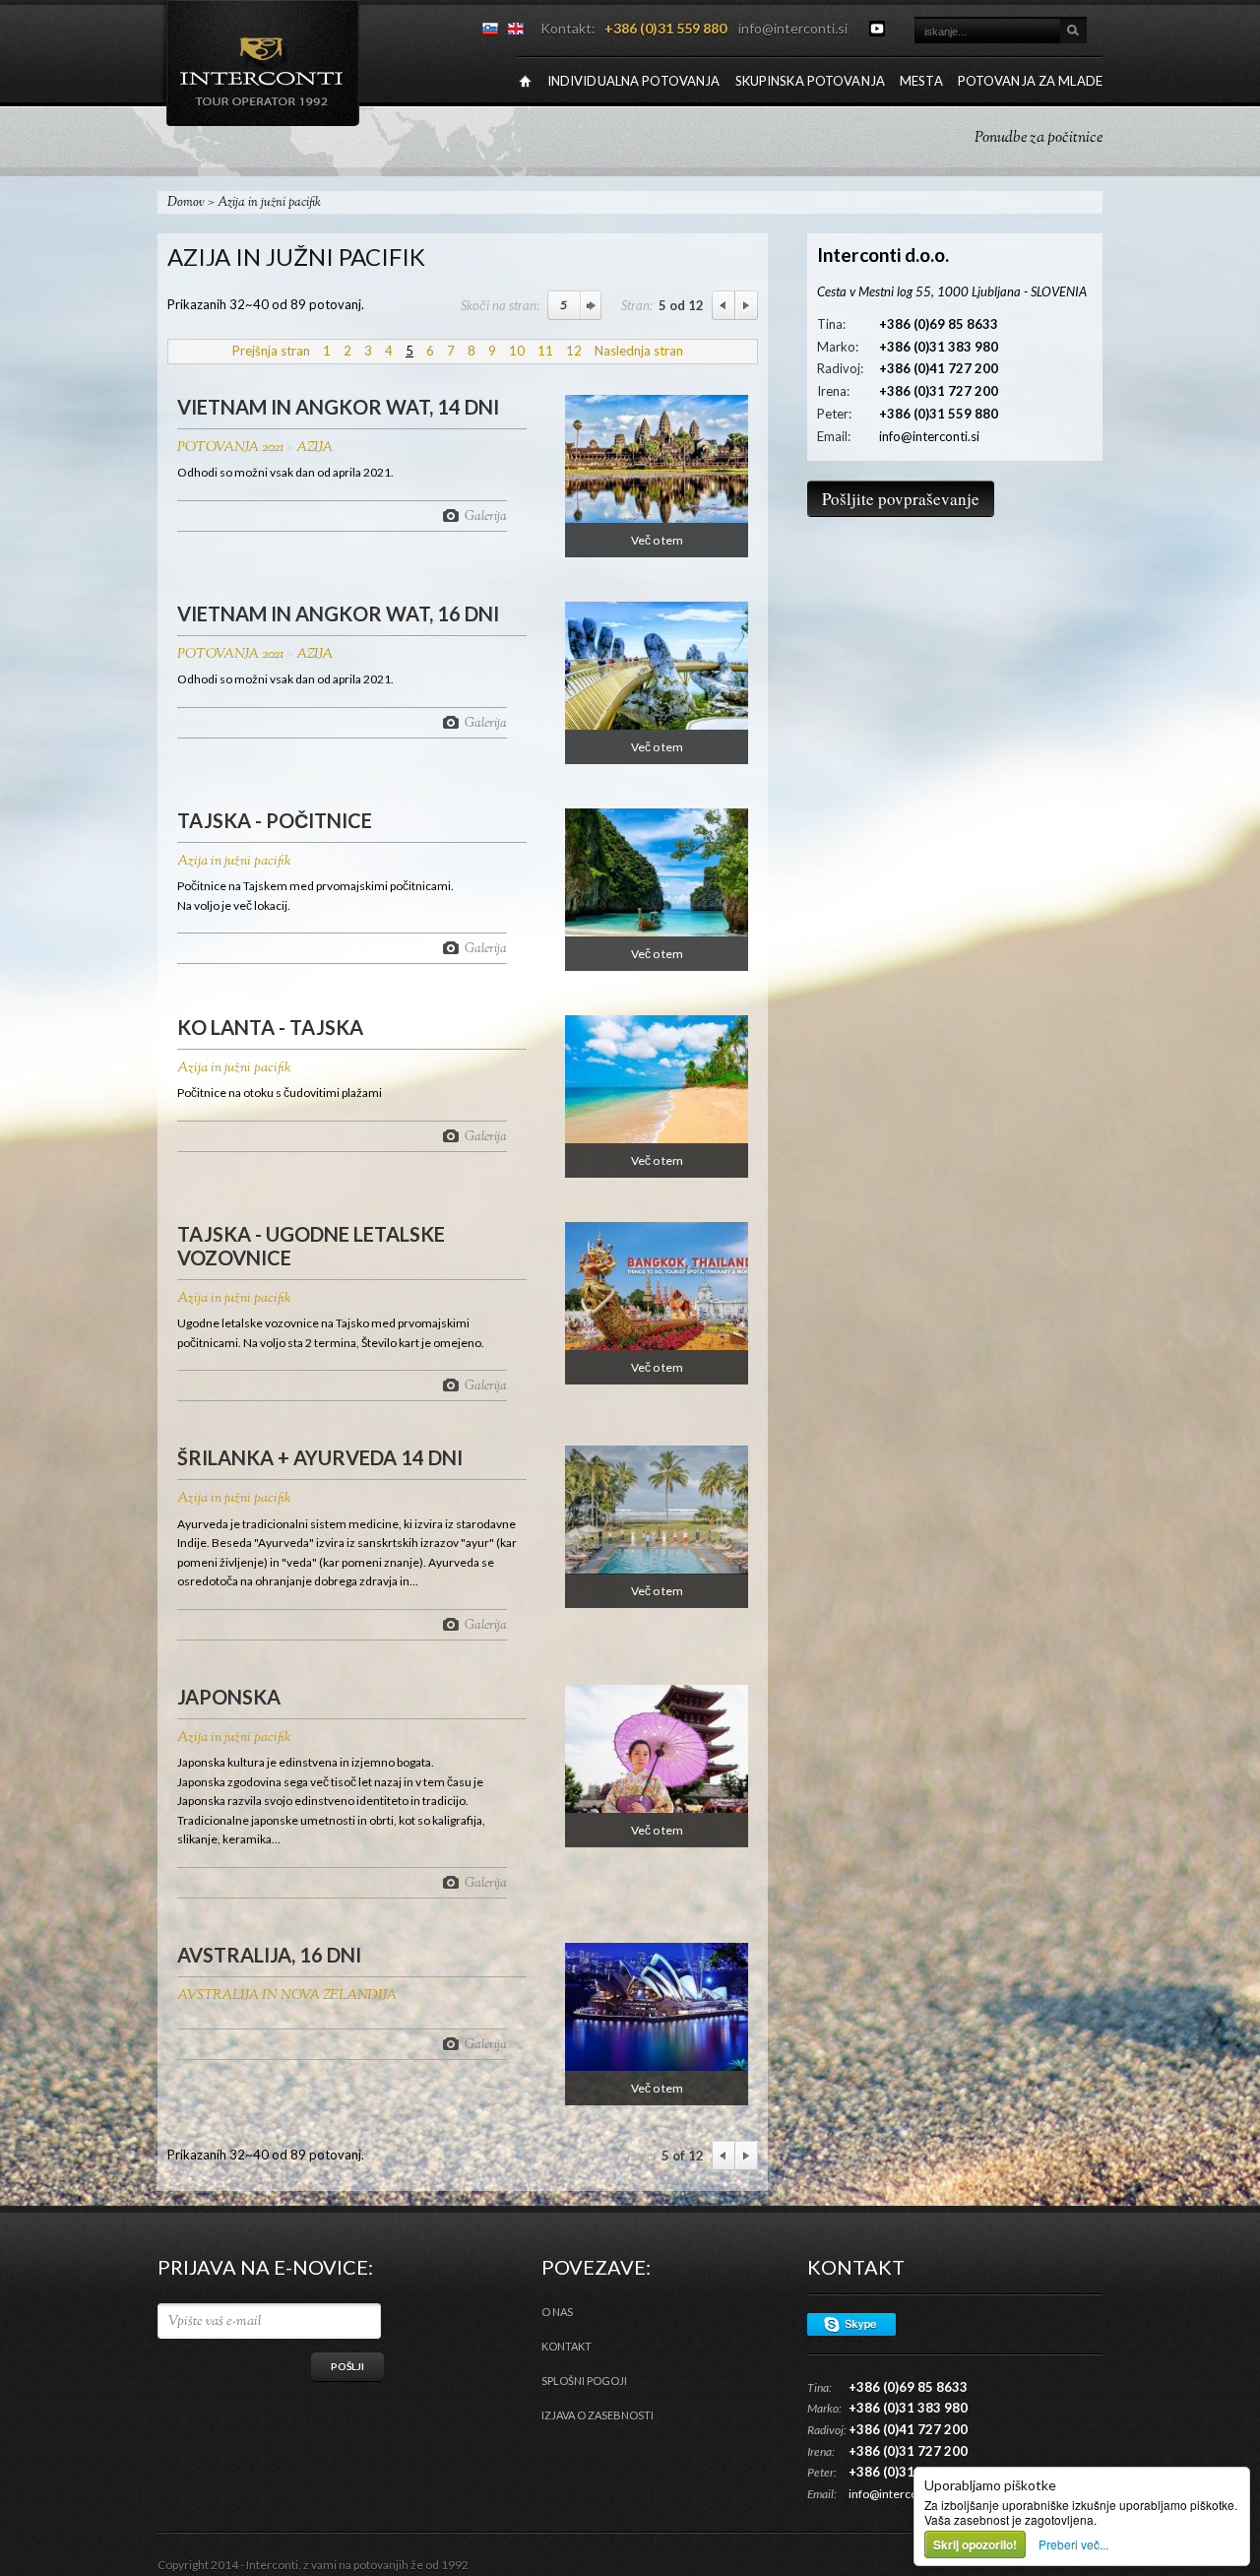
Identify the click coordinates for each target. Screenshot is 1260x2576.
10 (517, 351)
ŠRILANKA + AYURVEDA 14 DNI (320, 1457)
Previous (724, 305)
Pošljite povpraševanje (901, 499)
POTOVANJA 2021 (230, 448)
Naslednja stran (639, 351)
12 (574, 351)
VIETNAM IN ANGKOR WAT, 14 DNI (338, 407)
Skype (851, 2324)
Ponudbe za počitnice (1039, 138)
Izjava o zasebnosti (598, 2415)
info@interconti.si (793, 28)
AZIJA (315, 448)
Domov (186, 203)
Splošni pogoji (584, 2381)
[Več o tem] (657, 518)
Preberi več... (1073, 2544)
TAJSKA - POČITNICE (275, 820)
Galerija (486, 515)
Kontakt (567, 2346)
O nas (557, 2312)
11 (545, 351)
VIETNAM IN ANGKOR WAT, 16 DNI (338, 613)
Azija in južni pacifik (234, 862)
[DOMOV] (525, 81)
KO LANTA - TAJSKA (270, 1027)
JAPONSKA (229, 1697)
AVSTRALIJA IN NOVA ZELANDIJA (287, 1996)
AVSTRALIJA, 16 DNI (269, 1955)
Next (747, 305)
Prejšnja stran (271, 351)
